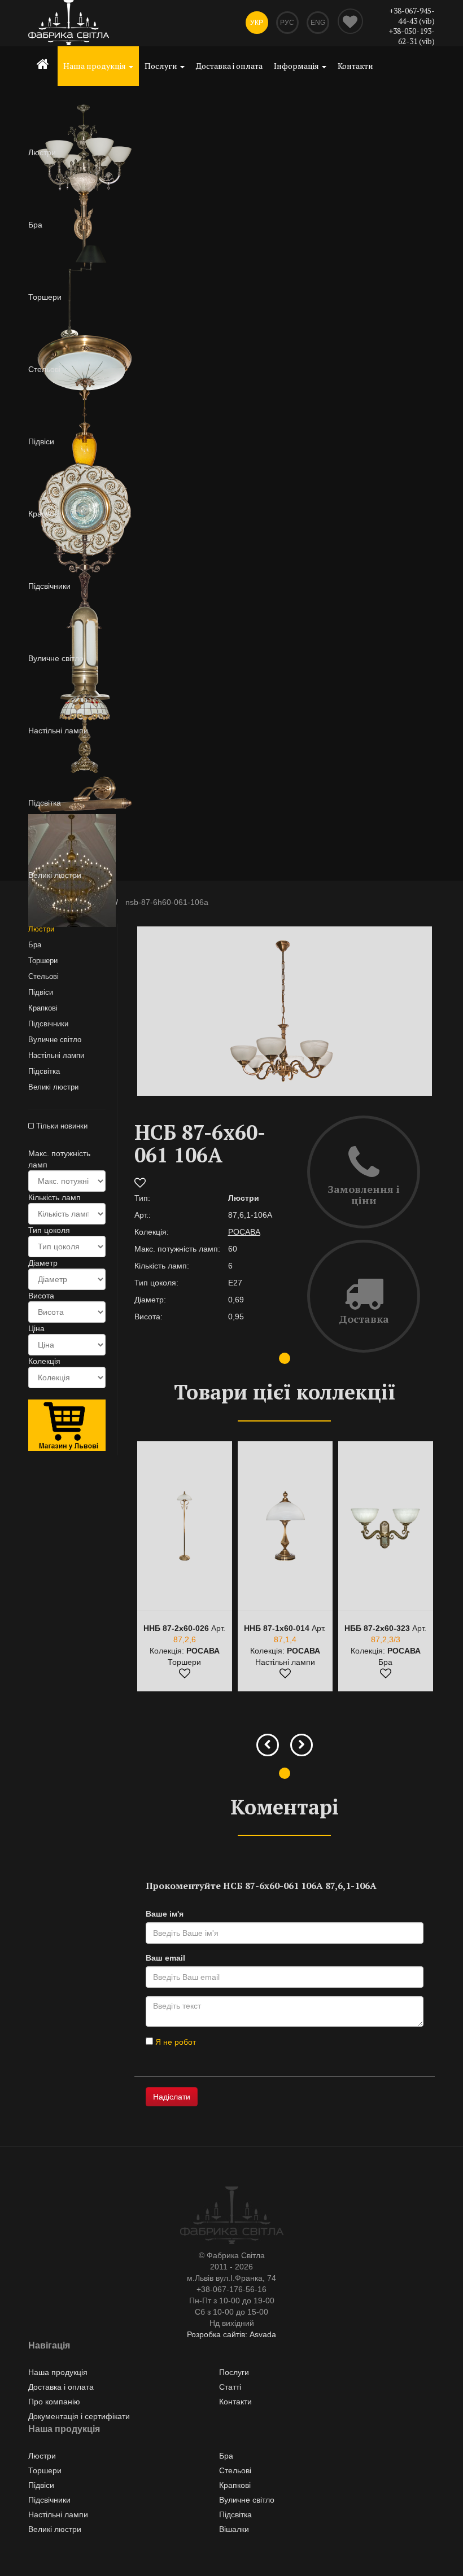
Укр (257, 23)
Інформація (297, 66)
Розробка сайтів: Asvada (231, 2334)
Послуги (162, 66)
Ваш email (165, 1958)
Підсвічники (48, 1024)
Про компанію (54, 2402)
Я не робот (174, 2042)
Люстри (41, 929)
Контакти (355, 66)
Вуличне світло (55, 1040)
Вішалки (234, 2529)
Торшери (43, 961)
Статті (230, 2387)
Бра (35, 945)
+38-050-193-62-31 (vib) (412, 36)
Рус (287, 23)
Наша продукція (95, 66)
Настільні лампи (56, 1055)
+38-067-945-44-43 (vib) (412, 16)
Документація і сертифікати (79, 2416)
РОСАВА (244, 1232)
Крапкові (43, 1008)
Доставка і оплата (229, 66)
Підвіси (41, 992)
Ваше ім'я (165, 1914)
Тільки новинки (61, 1126)
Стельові (43, 976)
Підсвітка (44, 1071)
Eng (318, 23)
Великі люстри (53, 1087)
